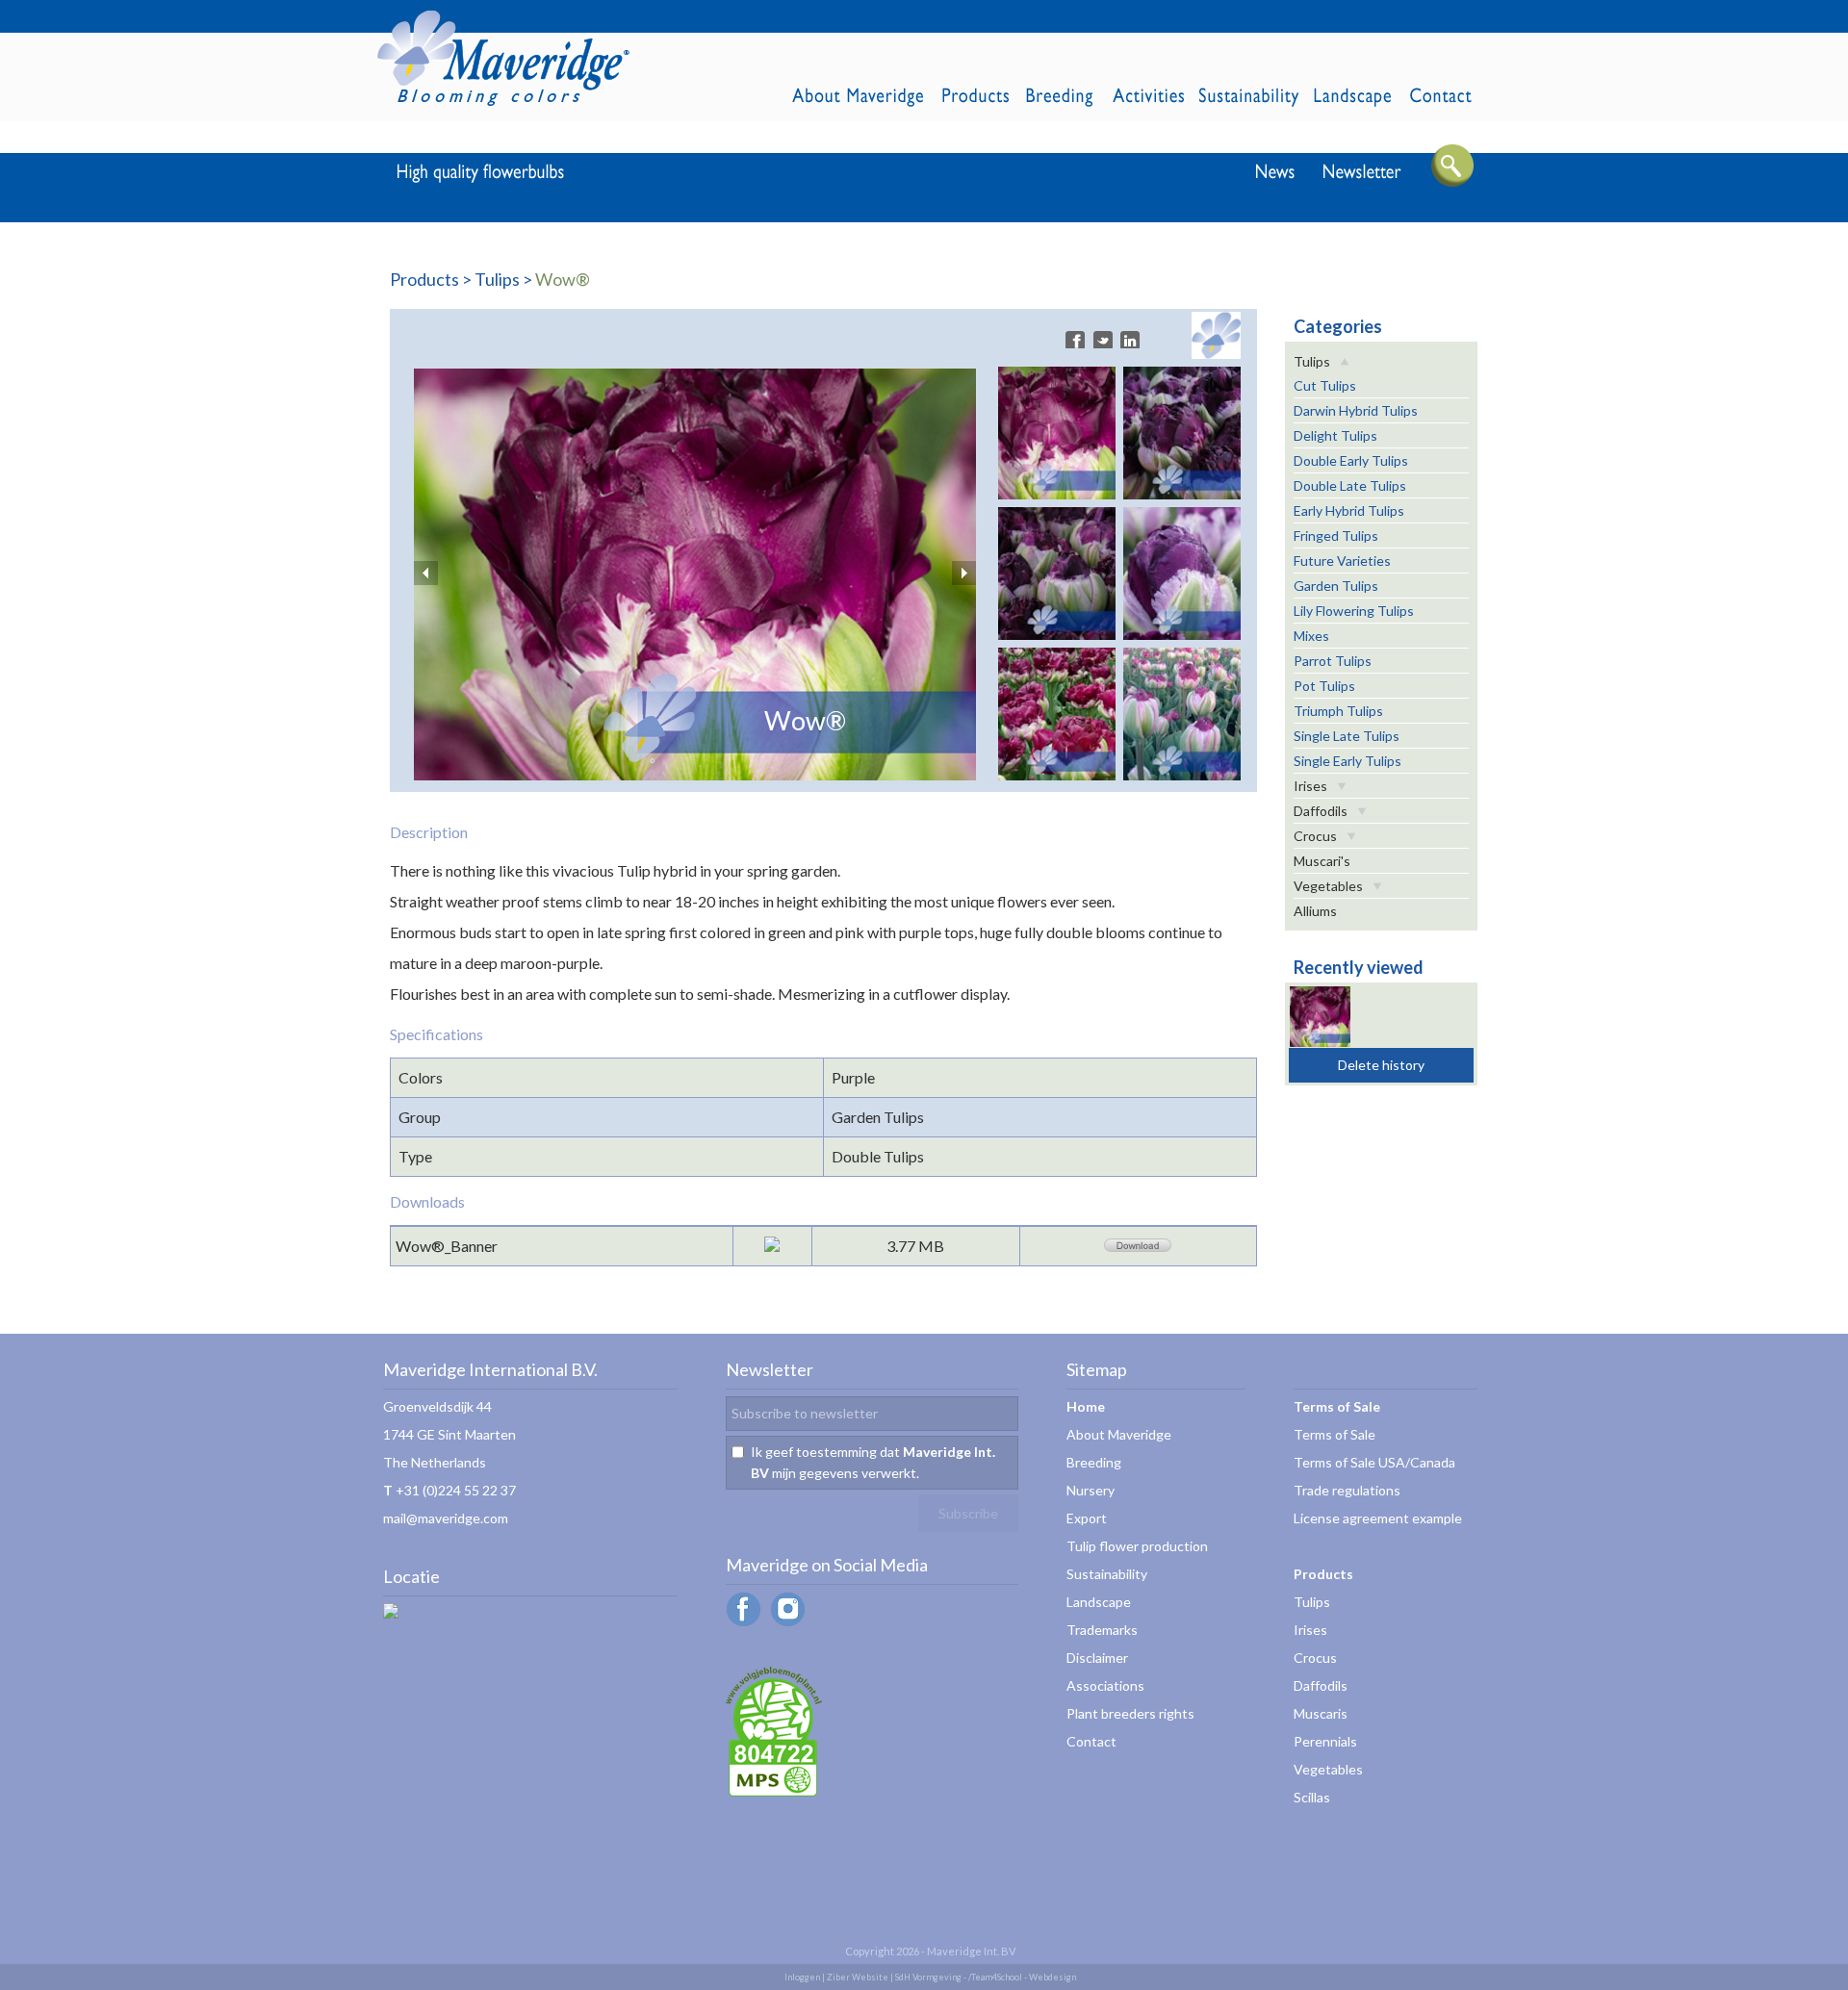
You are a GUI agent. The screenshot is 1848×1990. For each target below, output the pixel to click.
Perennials (1325, 1741)
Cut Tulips (1325, 385)
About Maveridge (1119, 1434)
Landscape (1099, 1602)
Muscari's (1322, 861)
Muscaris (1321, 1713)
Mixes (1311, 636)
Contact (1091, 1741)
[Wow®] (695, 774)
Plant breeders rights (1130, 1713)
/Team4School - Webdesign (1022, 1977)
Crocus (1315, 836)
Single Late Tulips (1347, 736)
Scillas (1312, 1797)
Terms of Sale (1335, 1434)
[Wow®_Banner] (1138, 1246)
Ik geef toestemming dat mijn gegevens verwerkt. (873, 1462)
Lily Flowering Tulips (1354, 611)
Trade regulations (1347, 1490)
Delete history (1381, 1065)
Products (424, 279)
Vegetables (1328, 886)
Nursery (1091, 1490)
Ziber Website (858, 1977)
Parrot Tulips (1333, 661)
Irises (1310, 786)
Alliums (1315, 911)
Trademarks (1102, 1630)
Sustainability (1107, 1574)
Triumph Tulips (1338, 711)
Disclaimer (1097, 1658)
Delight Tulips (1335, 435)
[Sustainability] (774, 1791)
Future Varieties (1342, 561)
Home (1086, 1406)
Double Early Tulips (1351, 460)
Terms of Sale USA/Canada (1374, 1462)
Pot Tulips (1324, 686)
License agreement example (1378, 1518)
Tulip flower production (1137, 1546)
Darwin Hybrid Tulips (1356, 410)
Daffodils (1321, 811)
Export (1087, 1518)
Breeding (1094, 1462)
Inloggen (802, 1977)
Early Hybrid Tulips (1349, 510)
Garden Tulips (1336, 586)
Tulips (497, 279)
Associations (1105, 1685)
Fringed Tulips (1336, 536)
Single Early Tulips (1347, 761)
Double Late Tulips (1350, 485)
